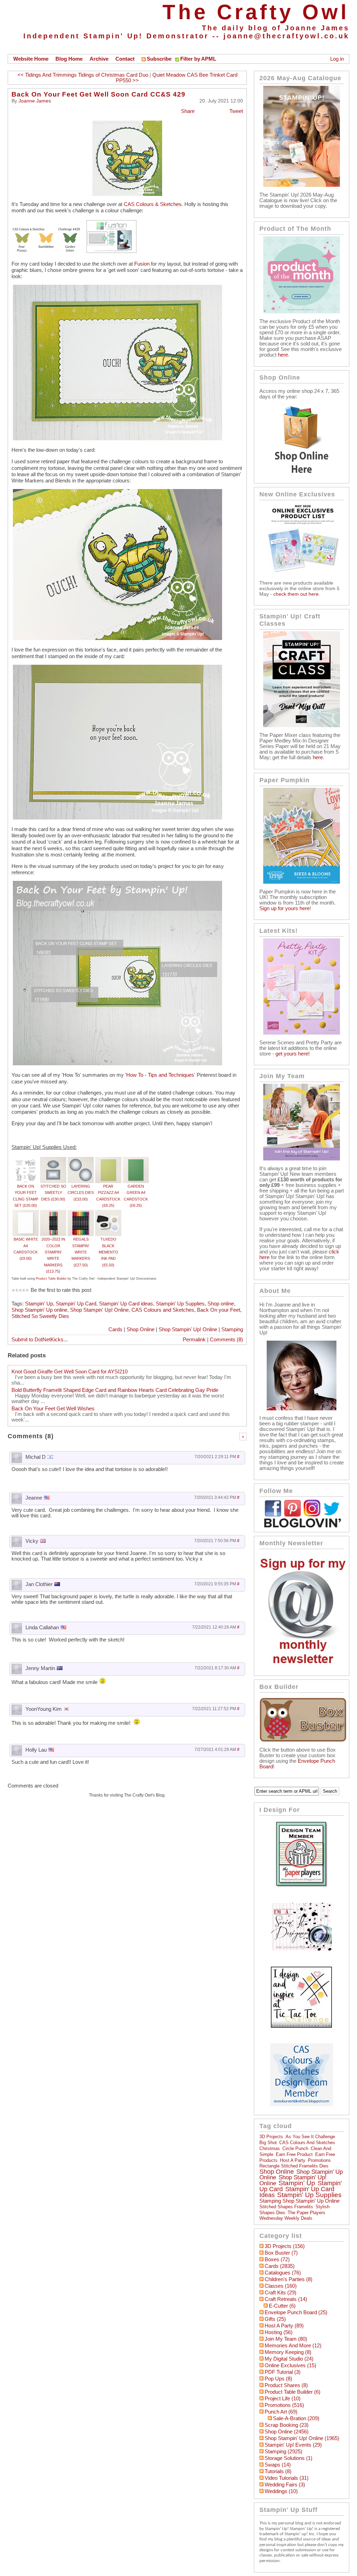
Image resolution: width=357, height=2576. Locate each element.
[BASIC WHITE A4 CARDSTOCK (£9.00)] (26, 1213)
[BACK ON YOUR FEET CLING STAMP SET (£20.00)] (26, 1160)
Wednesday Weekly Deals (286, 2218)
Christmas (270, 2148)
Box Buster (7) (281, 2253)
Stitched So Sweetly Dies (40, 1316)
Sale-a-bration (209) (296, 2418)
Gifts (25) (275, 2319)
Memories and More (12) (293, 2346)
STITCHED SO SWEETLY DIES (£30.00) (53, 1193)
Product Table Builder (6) (293, 2392)
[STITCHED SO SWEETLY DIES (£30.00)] (53, 1160)
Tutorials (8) (278, 2471)
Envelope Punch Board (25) (296, 2312)
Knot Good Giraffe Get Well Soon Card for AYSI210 (70, 1372)
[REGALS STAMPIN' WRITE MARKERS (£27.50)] (81, 1213)
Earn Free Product (294, 2154)
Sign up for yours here (284, 908)
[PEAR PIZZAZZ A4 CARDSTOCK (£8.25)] (108, 1160)
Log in (337, 59)
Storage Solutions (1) (288, 2458)
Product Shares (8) (286, 2385)
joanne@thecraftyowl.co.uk (286, 36)
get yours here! (293, 1054)
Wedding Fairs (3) (285, 2485)
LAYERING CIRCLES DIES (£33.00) (81, 1193)
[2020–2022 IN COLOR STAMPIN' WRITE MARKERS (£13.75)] (53, 1213)
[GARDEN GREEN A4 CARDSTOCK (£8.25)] (136, 1160)
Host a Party (293, 2160)
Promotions (319, 2160)
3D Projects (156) (285, 2246)
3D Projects (271, 2137)
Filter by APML (198, 59)
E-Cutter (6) (282, 2306)
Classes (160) (281, 2286)
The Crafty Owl (256, 12)
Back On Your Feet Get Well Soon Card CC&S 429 (98, 94)
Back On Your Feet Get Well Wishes (53, 1409)
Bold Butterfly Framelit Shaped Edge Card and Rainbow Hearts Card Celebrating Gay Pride (115, 1390)
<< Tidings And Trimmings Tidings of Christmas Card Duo (83, 75)
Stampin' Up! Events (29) (293, 2445)
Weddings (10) (281, 2491)
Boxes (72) (277, 2259)
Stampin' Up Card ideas (126, 1304)
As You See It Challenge (310, 2137)
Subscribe (159, 59)
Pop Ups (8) (278, 2379)
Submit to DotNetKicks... (40, 1340)
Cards (115, 1329)
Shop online (221, 1304)
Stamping (232, 1329)
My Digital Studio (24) (289, 2359)
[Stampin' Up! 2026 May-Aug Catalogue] (302, 185)
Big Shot (268, 2143)
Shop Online (140, 1329)
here (283, 355)
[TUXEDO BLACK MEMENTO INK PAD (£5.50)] (108, 1213)
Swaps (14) (278, 2465)
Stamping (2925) (283, 2452)
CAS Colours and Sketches (163, 1310)
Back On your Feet (219, 1310)
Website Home (31, 59)
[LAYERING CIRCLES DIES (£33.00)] (81, 1160)
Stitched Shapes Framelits (286, 2207)
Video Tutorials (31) (287, 2478)
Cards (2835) (280, 2266)
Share (188, 111)
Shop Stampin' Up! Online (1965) (302, 2438)
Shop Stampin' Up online (39, 1310)
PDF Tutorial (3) (283, 2372)
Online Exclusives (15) (290, 2365)
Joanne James (35, 101)
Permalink (194, 1340)
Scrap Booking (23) (287, 2425)
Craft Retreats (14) (286, 2299)
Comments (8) (226, 1340)
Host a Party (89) (284, 2326)
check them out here (296, 594)
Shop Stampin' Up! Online (99, 1310)
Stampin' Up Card (76, 1304)
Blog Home (69, 59)
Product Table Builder (51, 1279)
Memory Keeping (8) (288, 2352)
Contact (125, 59)
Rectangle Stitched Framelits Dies (294, 2166)
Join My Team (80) (286, 2339)
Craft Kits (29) (280, 2293)
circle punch (295, 2148)
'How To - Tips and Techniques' (160, 1075)
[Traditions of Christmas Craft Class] (302, 725)
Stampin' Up (39, 1304)
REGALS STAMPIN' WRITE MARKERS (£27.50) (81, 1252)
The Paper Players (306, 2213)
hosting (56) (279, 2332)
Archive (99, 59)
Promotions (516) (284, 2405)
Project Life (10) (283, 2399)
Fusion (142, 264)
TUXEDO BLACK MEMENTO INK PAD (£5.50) (108, 1252)
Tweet (236, 111)
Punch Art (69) (281, 2412)
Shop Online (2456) (287, 2432)
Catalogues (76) (283, 2273)
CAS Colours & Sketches (153, 204)
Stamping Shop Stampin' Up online (299, 2201)
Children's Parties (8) (288, 2279)
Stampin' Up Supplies (180, 1304)
